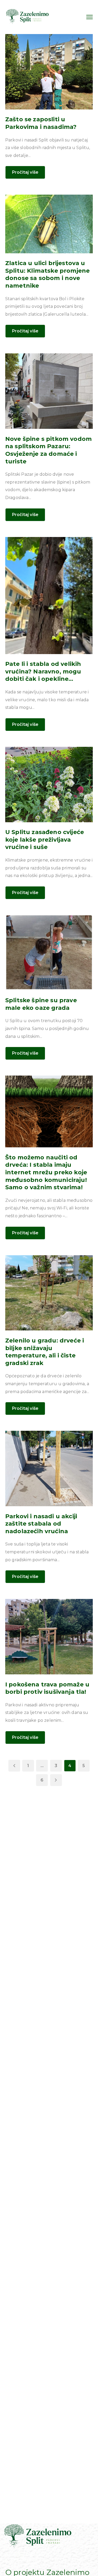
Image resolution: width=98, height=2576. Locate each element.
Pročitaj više (25, 172)
